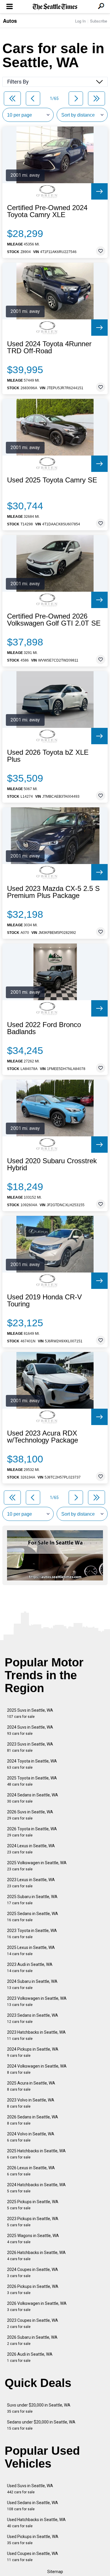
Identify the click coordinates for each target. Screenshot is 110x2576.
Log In (80, 21)
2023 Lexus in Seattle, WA (31, 1883)
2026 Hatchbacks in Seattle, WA (36, 2256)
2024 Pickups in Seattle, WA (33, 2052)
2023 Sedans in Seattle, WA (33, 2018)
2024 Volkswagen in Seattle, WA (37, 2069)
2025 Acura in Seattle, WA (31, 2086)
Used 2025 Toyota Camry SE (52, 480)
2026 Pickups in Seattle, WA (33, 2290)
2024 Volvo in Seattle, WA (31, 2137)
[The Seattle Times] (55, 7)
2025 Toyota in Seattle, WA (32, 1781)
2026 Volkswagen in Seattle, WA (37, 2306)
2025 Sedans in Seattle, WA (33, 1917)
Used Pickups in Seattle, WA (33, 2540)
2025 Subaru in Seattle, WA (32, 1900)
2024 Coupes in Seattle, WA (33, 2273)
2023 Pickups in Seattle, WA (33, 2222)
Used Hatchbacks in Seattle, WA (36, 2523)
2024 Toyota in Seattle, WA (32, 1764)
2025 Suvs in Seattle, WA (30, 1713)
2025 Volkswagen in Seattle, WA (37, 1866)
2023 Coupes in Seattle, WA (33, 2323)
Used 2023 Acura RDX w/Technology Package (43, 1437)
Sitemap (55, 2572)
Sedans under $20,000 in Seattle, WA (41, 2425)
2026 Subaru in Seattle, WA (32, 2340)
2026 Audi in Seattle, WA (30, 2357)
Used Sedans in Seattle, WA (33, 2506)
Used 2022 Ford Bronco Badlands (44, 1028)
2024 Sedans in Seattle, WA (33, 1798)
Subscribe (99, 21)
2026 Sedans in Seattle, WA (33, 2120)
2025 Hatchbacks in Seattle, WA (36, 2154)
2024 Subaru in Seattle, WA (32, 1984)
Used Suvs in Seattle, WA (30, 2489)
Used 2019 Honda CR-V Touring (44, 1301)
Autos (10, 21)
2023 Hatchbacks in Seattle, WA (36, 2035)
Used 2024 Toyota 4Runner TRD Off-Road (49, 347)
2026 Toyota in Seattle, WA (32, 1832)
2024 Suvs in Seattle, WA (30, 1730)
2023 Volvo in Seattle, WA (31, 2103)
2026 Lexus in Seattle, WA (31, 2171)
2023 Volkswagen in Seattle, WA (37, 2001)
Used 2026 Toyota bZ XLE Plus (48, 756)
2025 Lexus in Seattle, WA (31, 1951)
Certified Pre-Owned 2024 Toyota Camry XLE (47, 211)
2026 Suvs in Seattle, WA (30, 1815)
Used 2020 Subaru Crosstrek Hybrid (52, 1164)
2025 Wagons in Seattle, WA (33, 2239)
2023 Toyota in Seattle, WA (32, 1934)
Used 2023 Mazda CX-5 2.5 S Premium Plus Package (53, 892)
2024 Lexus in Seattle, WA (31, 1849)
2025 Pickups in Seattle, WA (33, 2205)
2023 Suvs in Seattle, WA (30, 1747)
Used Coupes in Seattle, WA (33, 2557)
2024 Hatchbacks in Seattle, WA (36, 2188)
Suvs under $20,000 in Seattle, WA (39, 2408)
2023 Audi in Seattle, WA (30, 1968)
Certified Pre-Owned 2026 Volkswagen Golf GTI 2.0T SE (54, 620)
